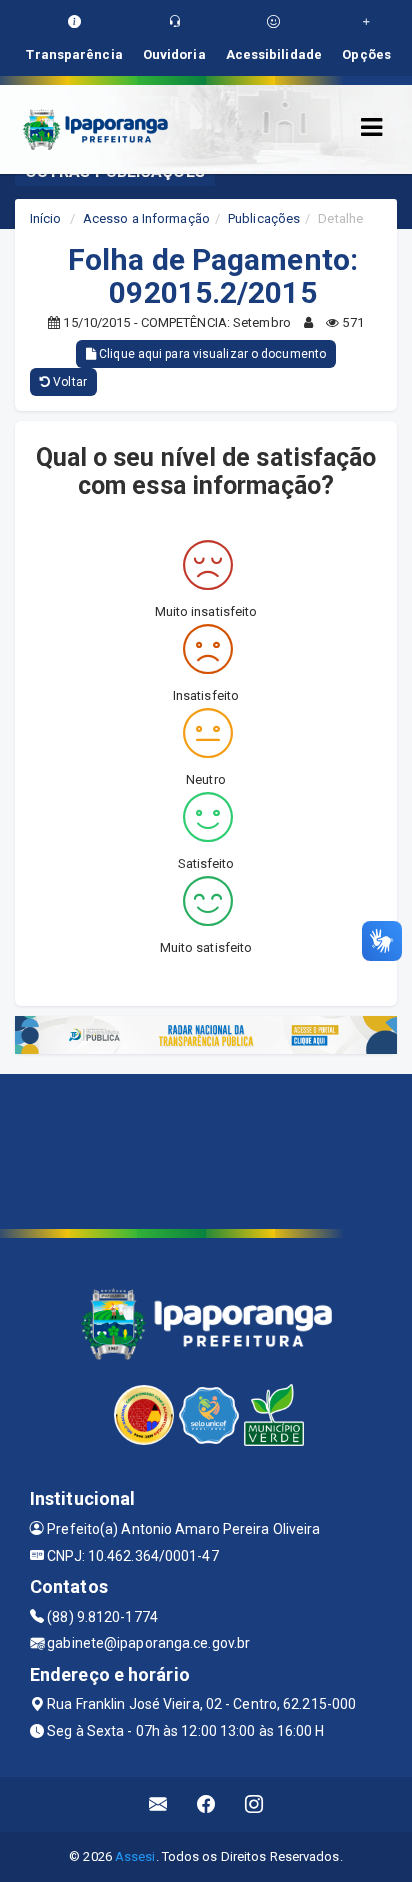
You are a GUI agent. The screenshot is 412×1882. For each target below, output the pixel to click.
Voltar (68, 382)
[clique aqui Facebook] (206, 1804)
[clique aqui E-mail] (158, 1804)
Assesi (135, 1856)
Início (46, 218)
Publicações (264, 218)
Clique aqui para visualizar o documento (211, 354)
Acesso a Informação (146, 218)
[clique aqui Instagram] (254, 1804)
